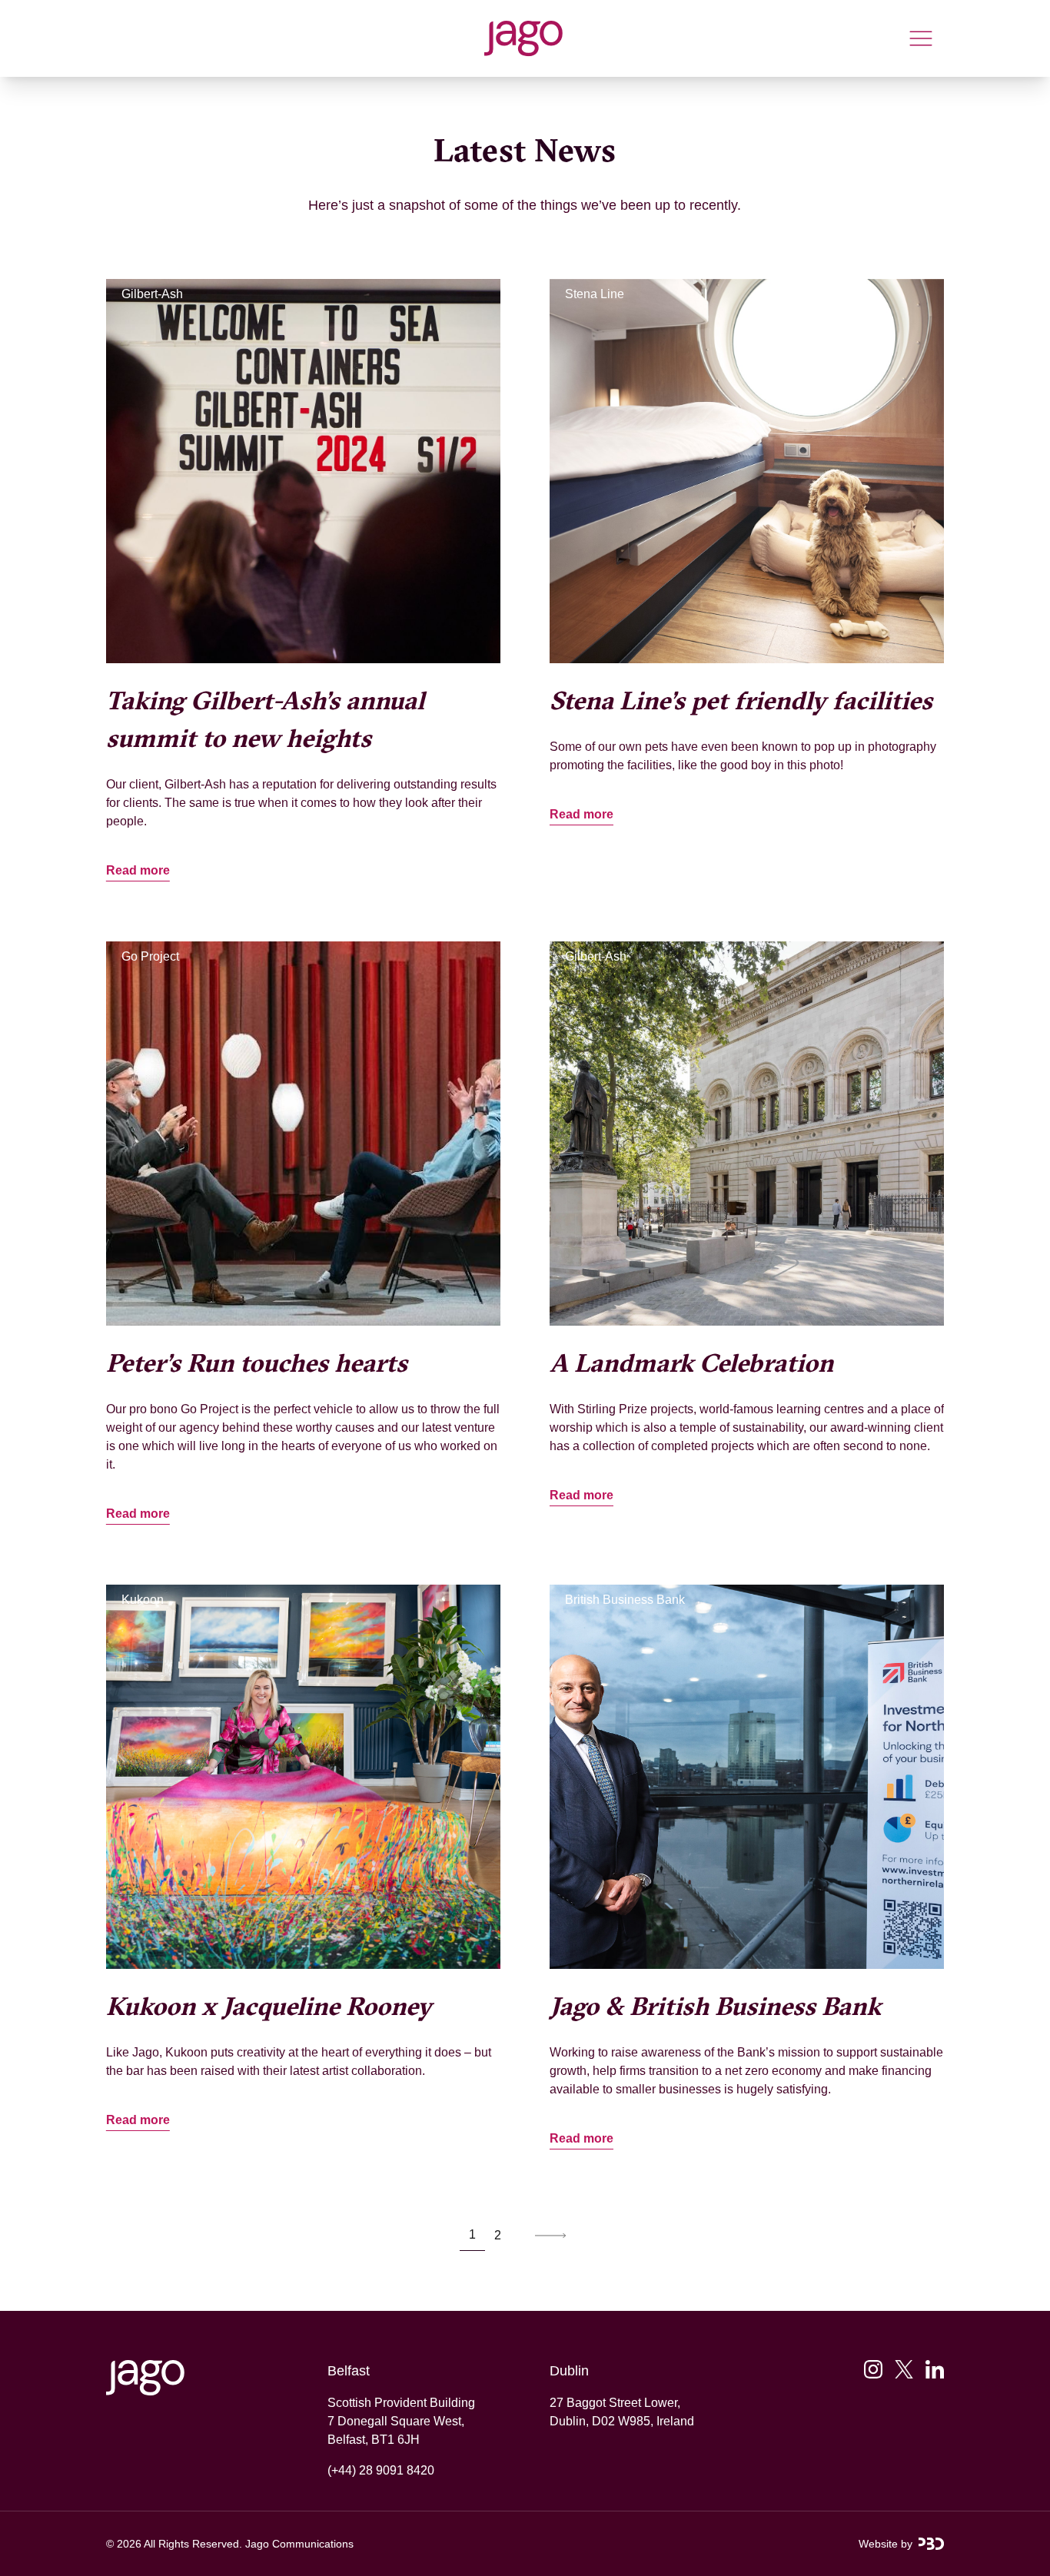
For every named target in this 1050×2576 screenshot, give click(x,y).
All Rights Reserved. (193, 2544)
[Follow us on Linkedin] (935, 2369)
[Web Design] (931, 2544)
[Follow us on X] (904, 2369)
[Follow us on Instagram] (873, 2369)
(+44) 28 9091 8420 (381, 2470)
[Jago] (523, 38)
